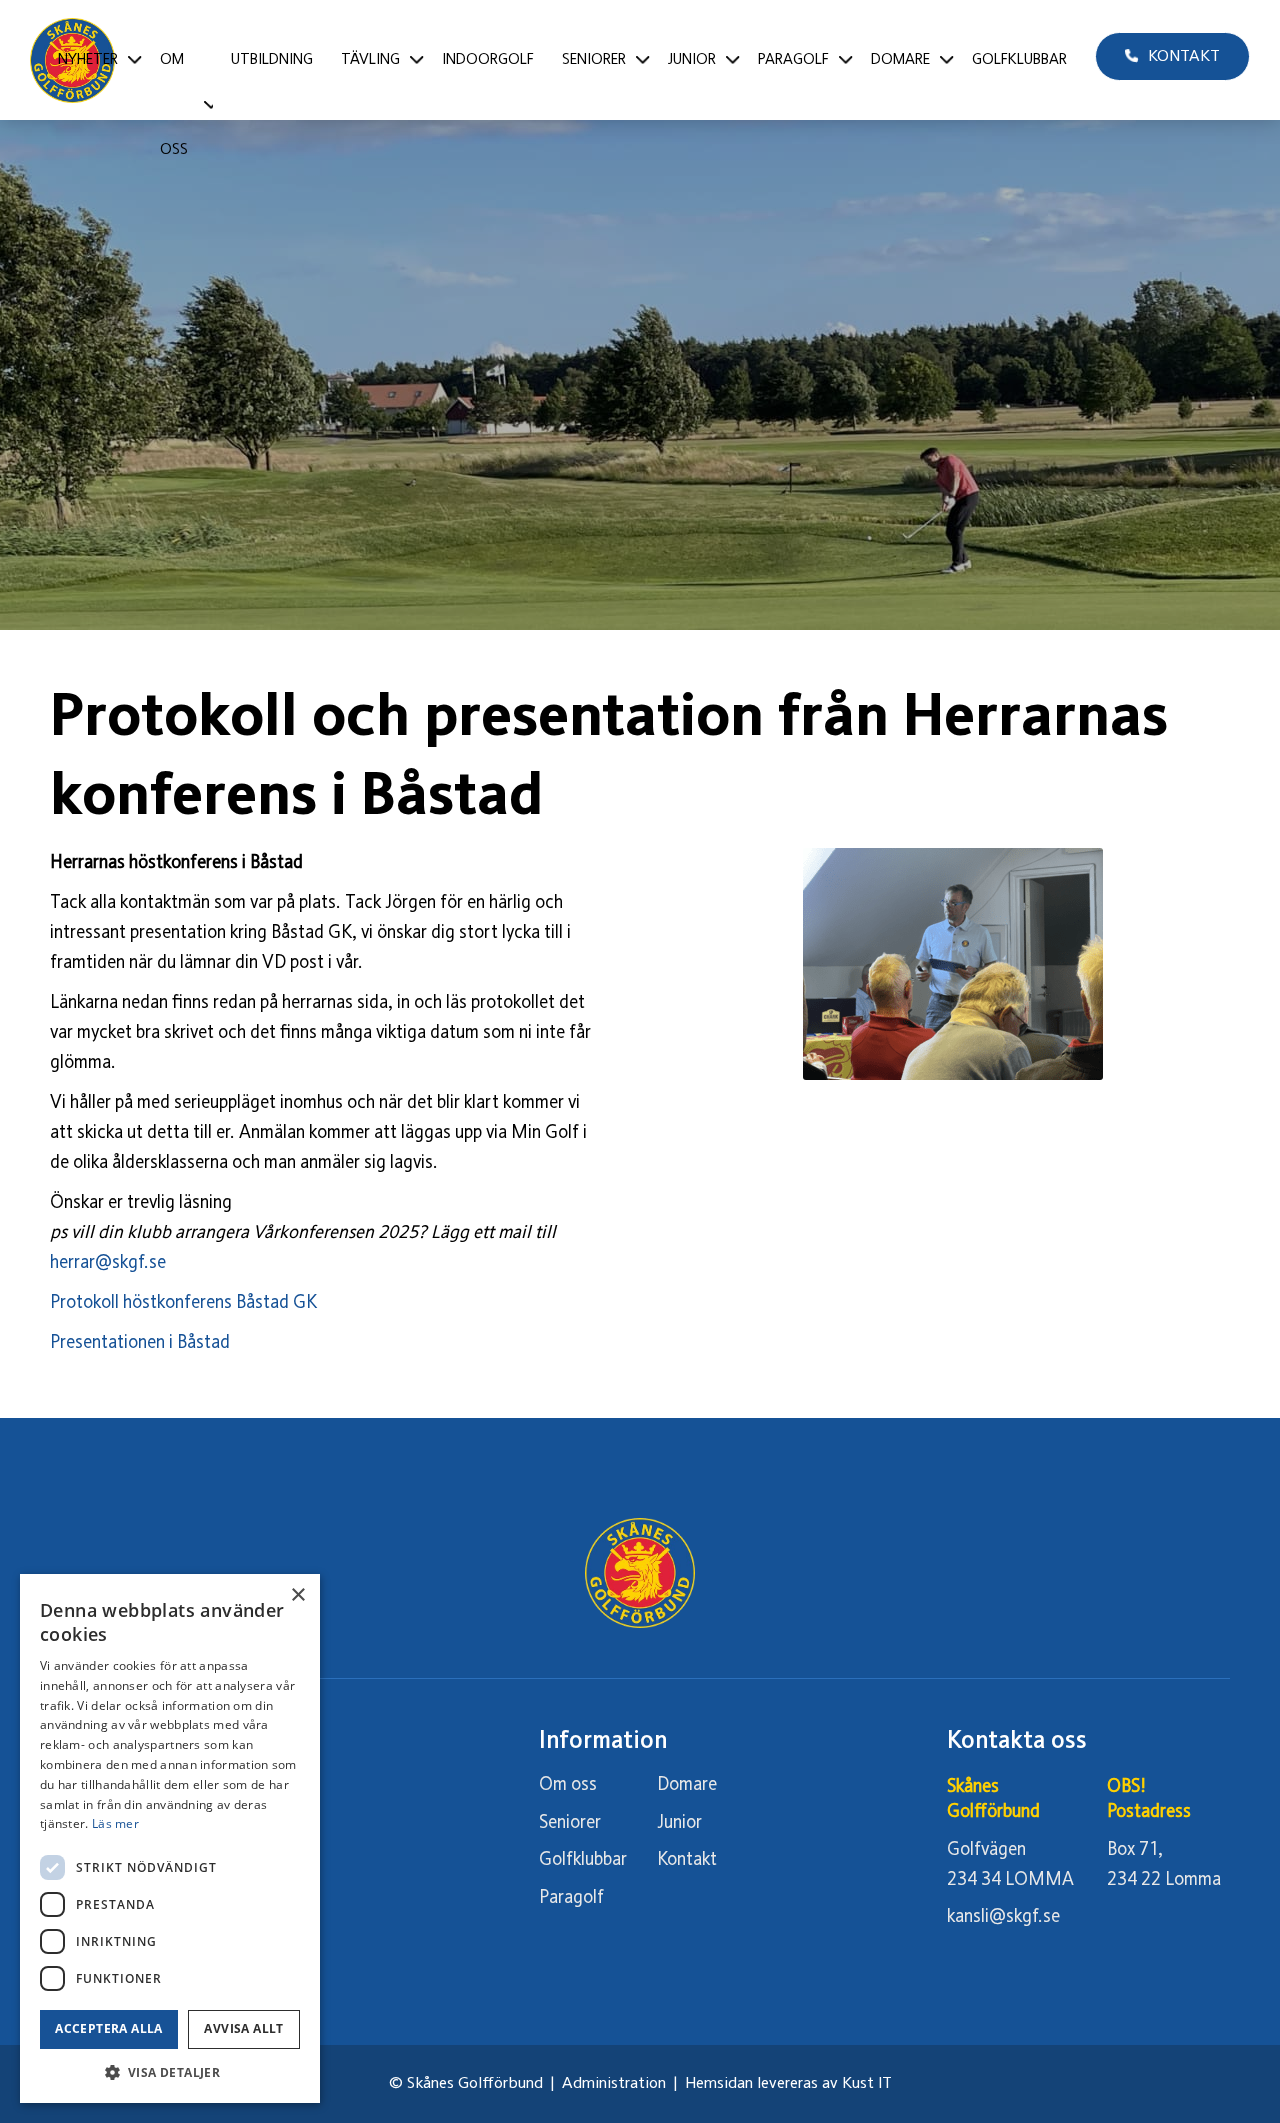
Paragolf (571, 1898)
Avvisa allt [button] (243, 2028)
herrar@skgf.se (108, 1263)
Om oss (568, 1785)
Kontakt (687, 1860)
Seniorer (570, 1823)
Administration (614, 2084)
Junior (679, 1823)
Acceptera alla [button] (109, 2028)
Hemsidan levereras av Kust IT (788, 2084)
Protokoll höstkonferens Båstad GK (185, 1303)
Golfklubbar (583, 1860)
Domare (687, 1785)
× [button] (297, 1595)
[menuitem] (95, 60)
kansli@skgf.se (1003, 1917)
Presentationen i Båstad (140, 1343)
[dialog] (170, 1838)
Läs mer (115, 1823)
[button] (170, 2072)
